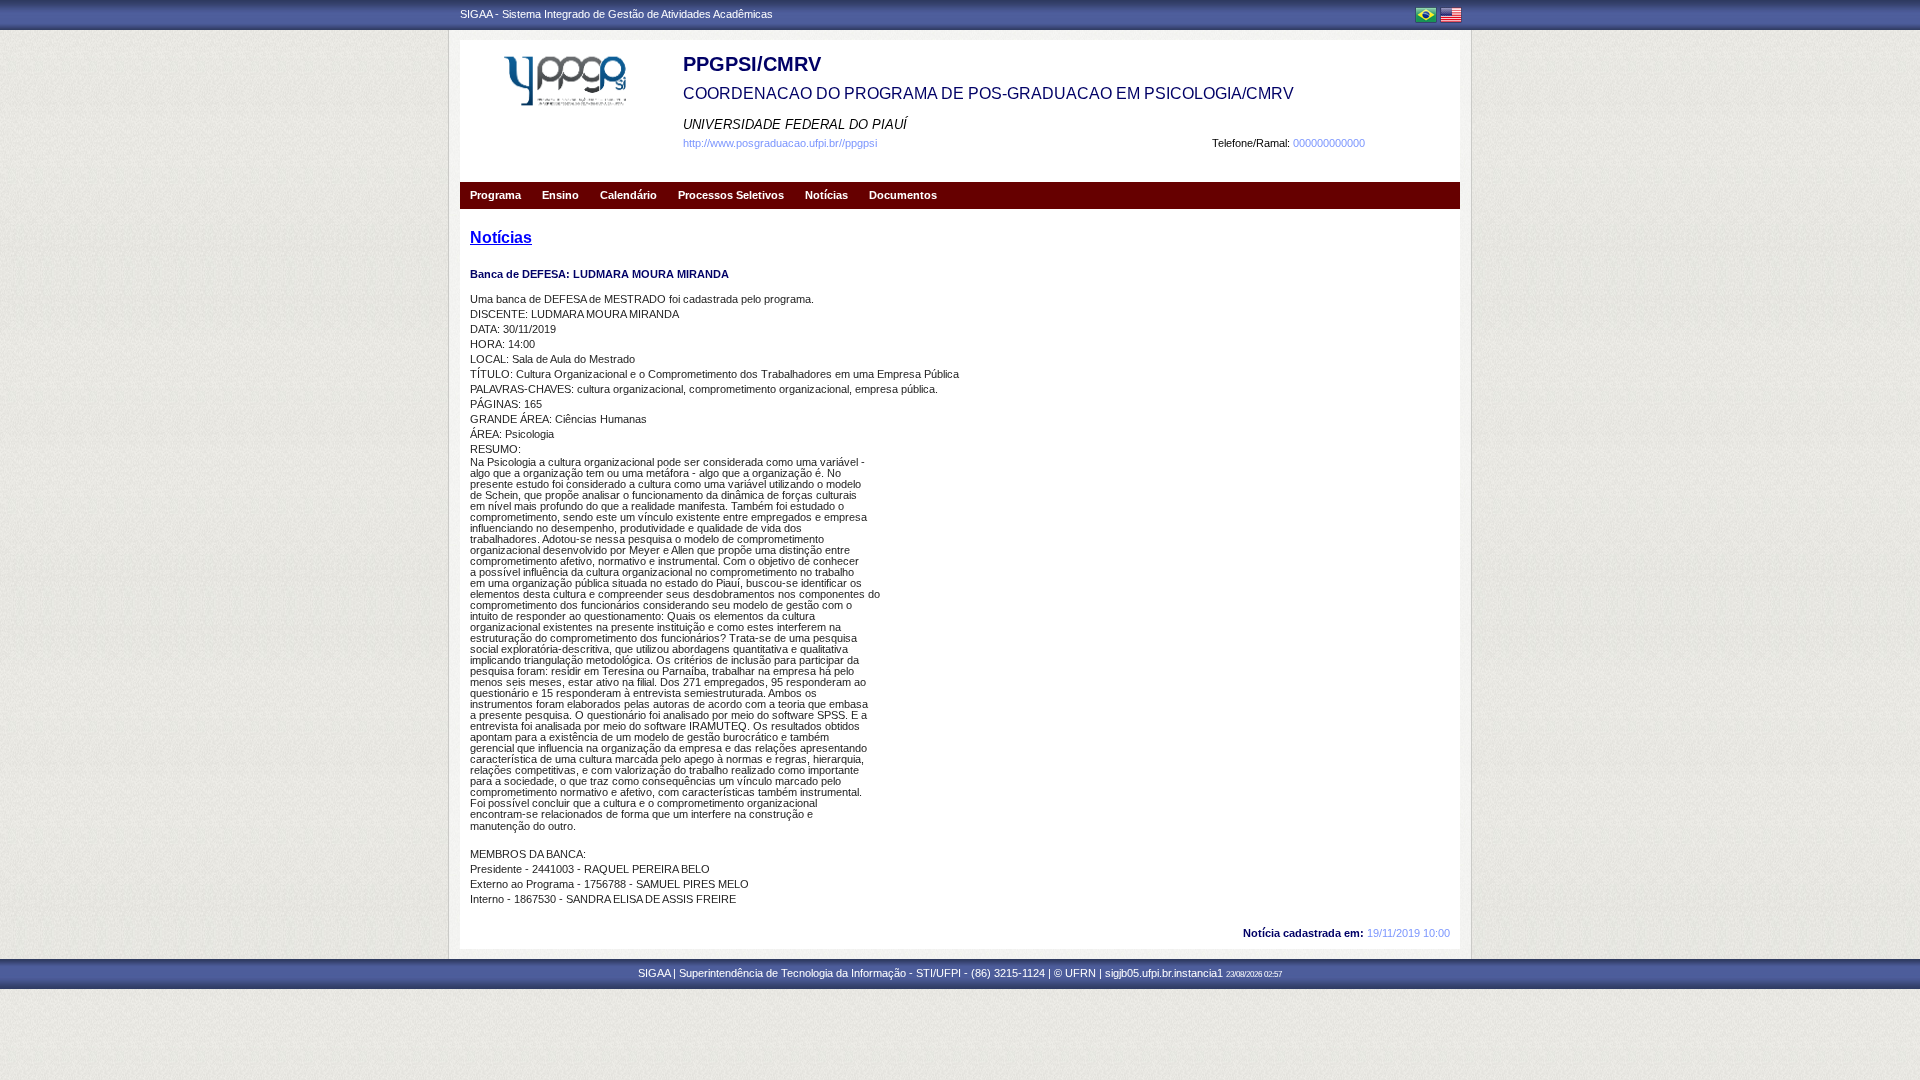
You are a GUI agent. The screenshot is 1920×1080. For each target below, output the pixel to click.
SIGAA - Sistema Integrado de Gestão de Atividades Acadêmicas (616, 14)
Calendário (628, 195)
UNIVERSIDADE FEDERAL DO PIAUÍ (795, 124)
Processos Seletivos (731, 195)
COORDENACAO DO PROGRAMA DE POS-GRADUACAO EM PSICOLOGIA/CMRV (988, 93)
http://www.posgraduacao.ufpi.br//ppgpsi (780, 143)
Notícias (826, 195)
